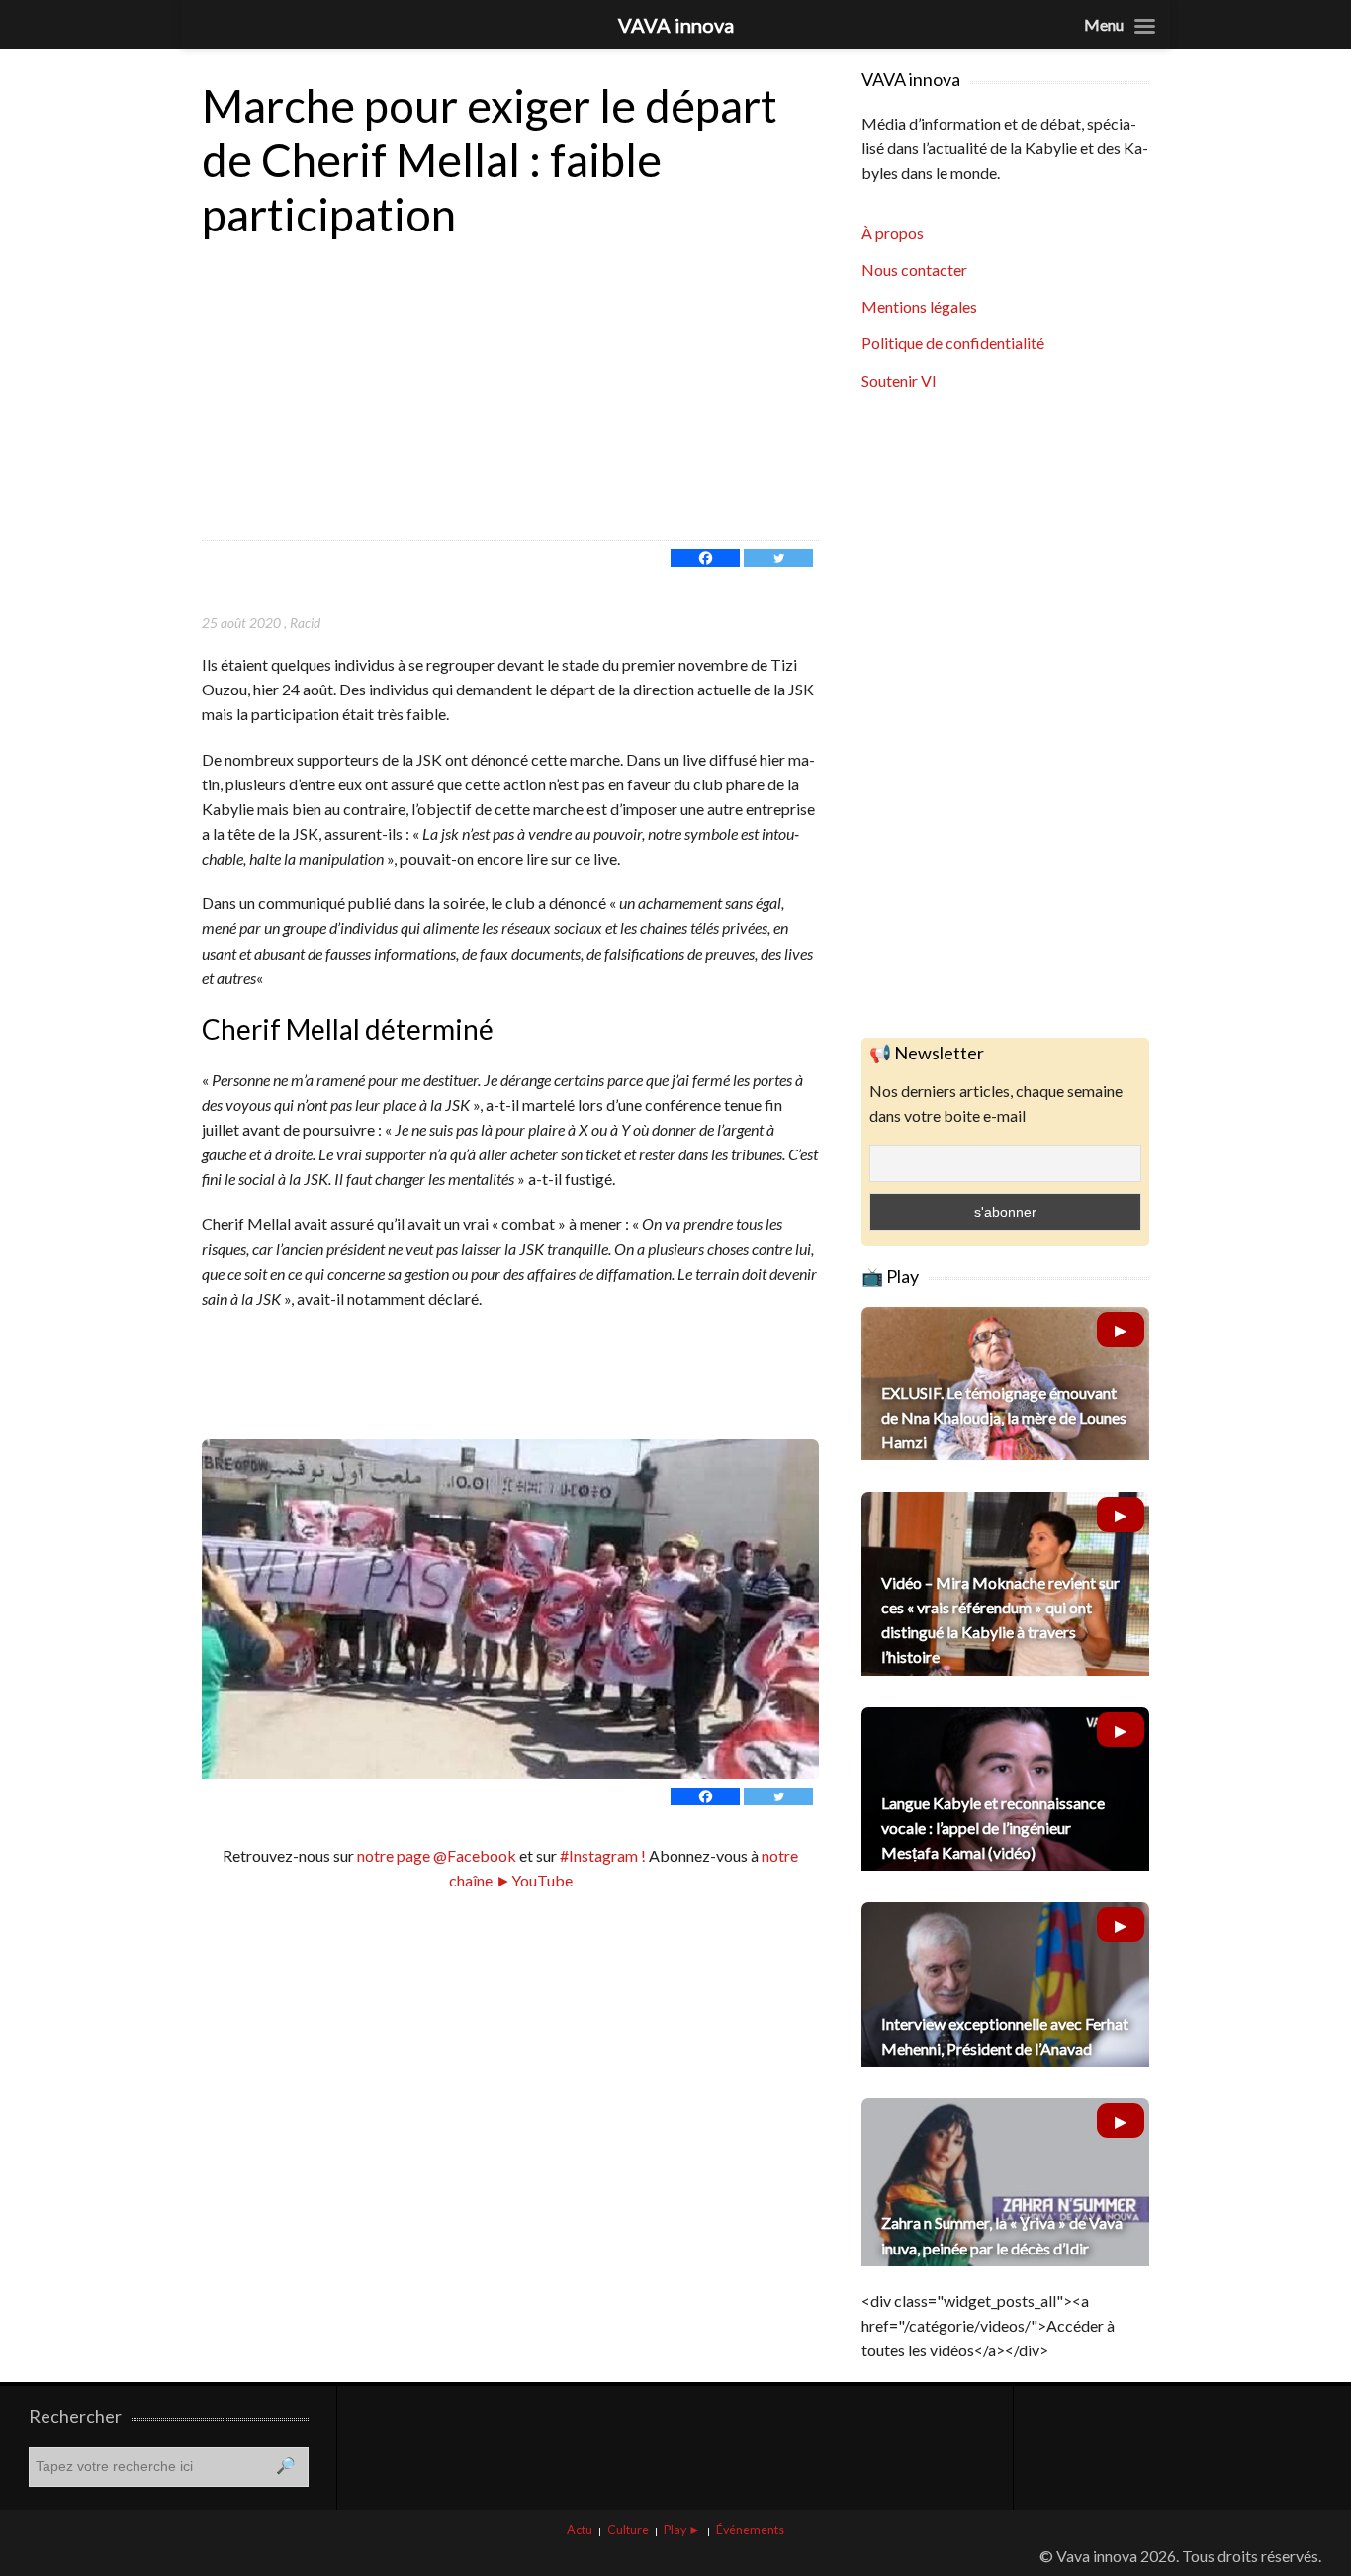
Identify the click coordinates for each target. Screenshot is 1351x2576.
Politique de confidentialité (953, 343)
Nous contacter (914, 270)
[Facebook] (705, 558)
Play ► (682, 2530)
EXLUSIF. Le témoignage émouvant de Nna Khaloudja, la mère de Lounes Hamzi (1004, 1417)
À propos (893, 233)
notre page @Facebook (437, 1855)
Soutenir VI (899, 380)
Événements (750, 2530)
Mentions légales (919, 306)
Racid (305, 623)
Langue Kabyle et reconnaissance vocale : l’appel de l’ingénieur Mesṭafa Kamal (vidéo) (993, 1828)
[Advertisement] (510, 392)
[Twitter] (778, 558)
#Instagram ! (601, 1855)
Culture (628, 2530)
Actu (580, 2530)
